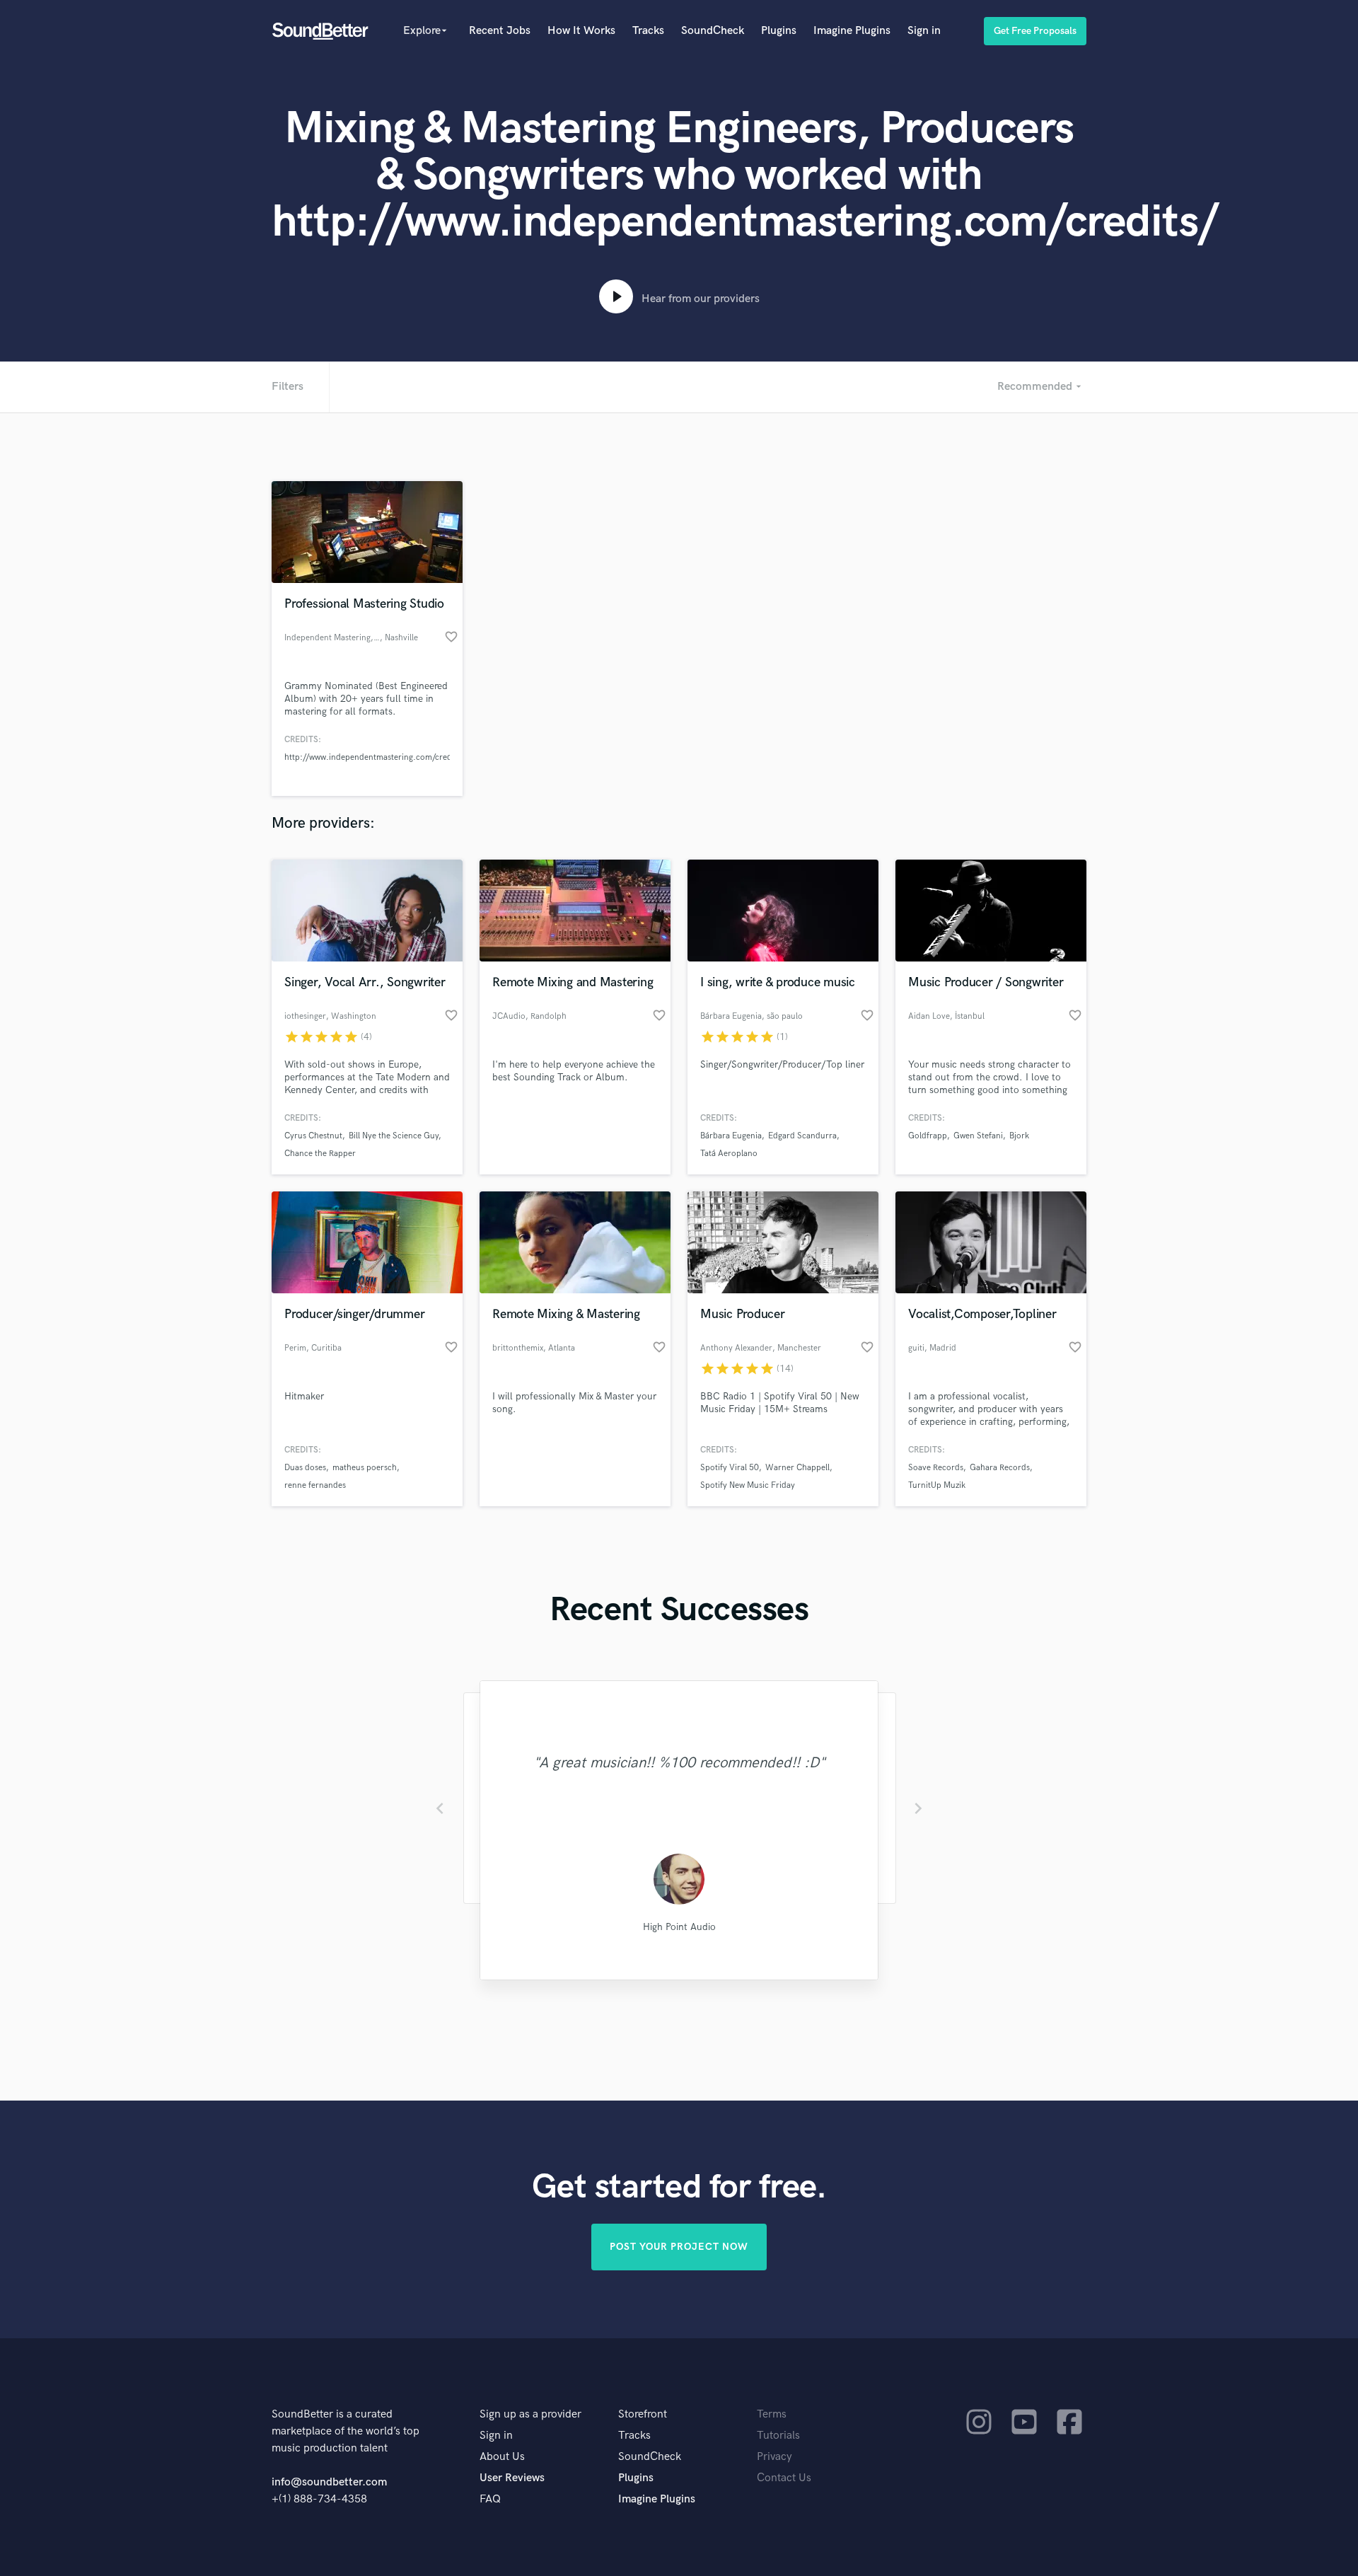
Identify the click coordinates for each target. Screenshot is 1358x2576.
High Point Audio (679, 1927)
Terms (772, 2414)
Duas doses (305, 1468)
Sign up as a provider (530, 2414)
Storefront (643, 2414)
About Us (502, 2457)
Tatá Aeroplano (729, 1154)
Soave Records (936, 1468)
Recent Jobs (500, 31)
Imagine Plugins (852, 31)
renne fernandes (315, 1485)
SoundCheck (713, 31)
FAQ (490, 2499)
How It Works (581, 31)
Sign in (924, 31)
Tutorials (778, 2436)
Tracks (648, 31)
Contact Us (784, 2478)
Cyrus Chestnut (313, 1136)
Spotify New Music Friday (748, 1485)
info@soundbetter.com (329, 2482)
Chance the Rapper (320, 1154)
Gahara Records (1000, 1468)
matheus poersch (365, 1468)
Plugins (779, 31)
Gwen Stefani (978, 1136)
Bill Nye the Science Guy (394, 1136)
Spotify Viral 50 (730, 1468)
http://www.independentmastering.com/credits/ (374, 757)
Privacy (774, 2457)
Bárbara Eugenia (731, 1136)
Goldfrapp (928, 1136)
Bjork (1019, 1136)
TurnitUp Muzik (937, 1485)
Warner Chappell (797, 1468)
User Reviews (512, 2478)
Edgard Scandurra (802, 1136)
